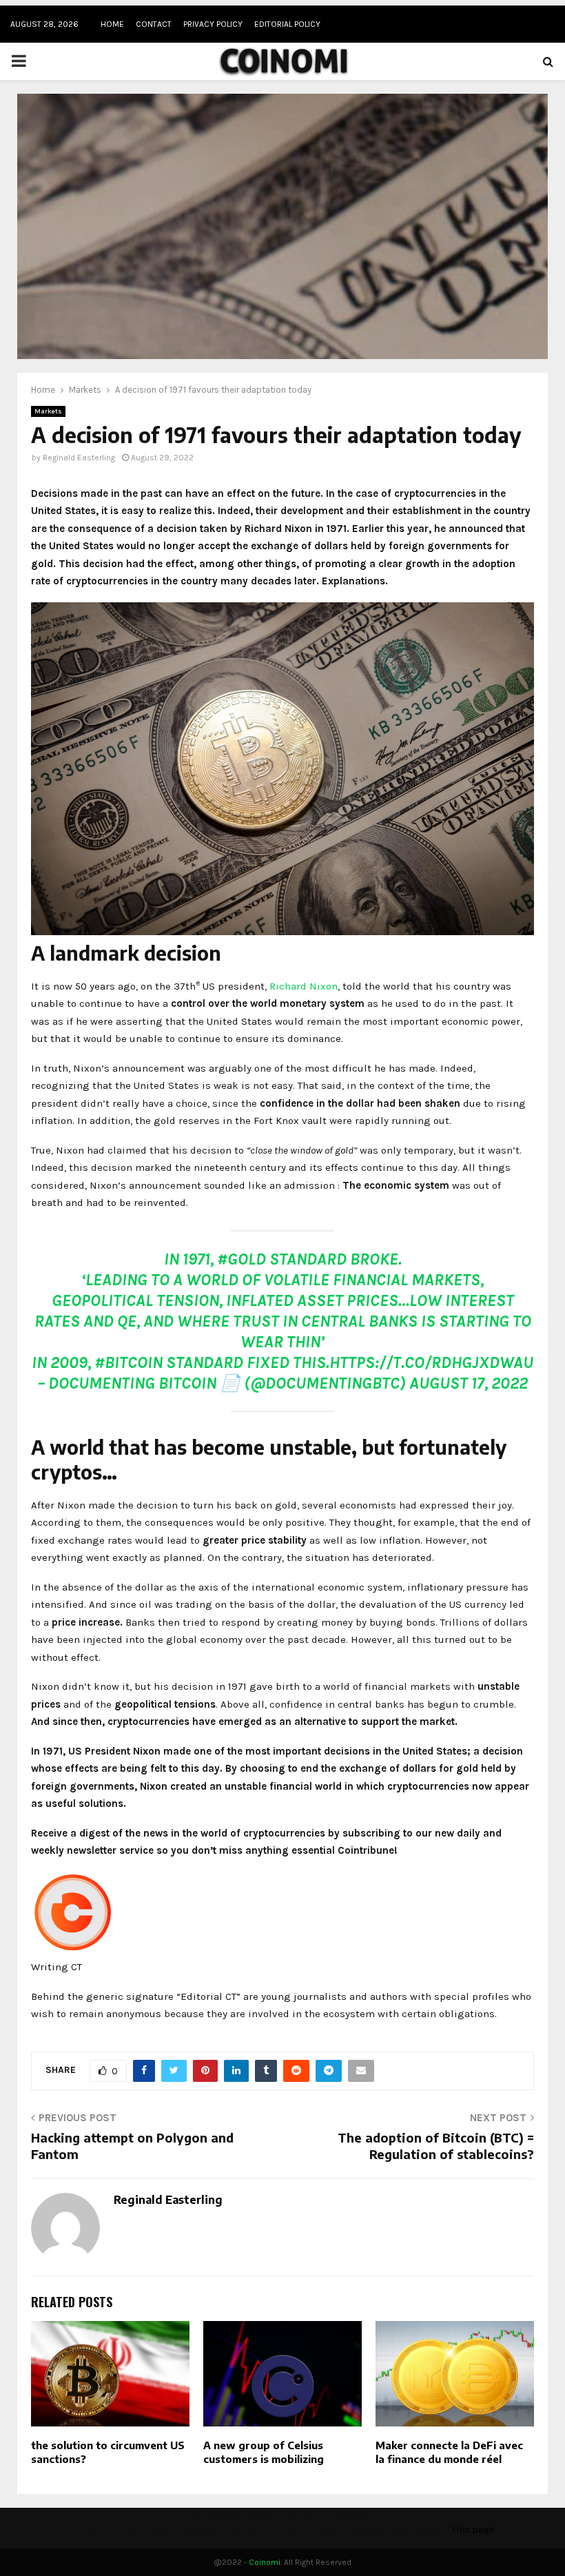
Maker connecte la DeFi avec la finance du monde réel (449, 2452)
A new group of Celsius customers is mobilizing (264, 2452)
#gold (242, 1259)
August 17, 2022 (469, 1383)
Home (112, 24)
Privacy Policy (213, 24)
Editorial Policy (287, 24)
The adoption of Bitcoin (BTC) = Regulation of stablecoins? (436, 2146)
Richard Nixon (304, 986)
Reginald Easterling (79, 458)
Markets (48, 411)
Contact (154, 24)
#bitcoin (129, 1362)
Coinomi (265, 2562)
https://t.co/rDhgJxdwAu (431, 1362)
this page (473, 2529)
